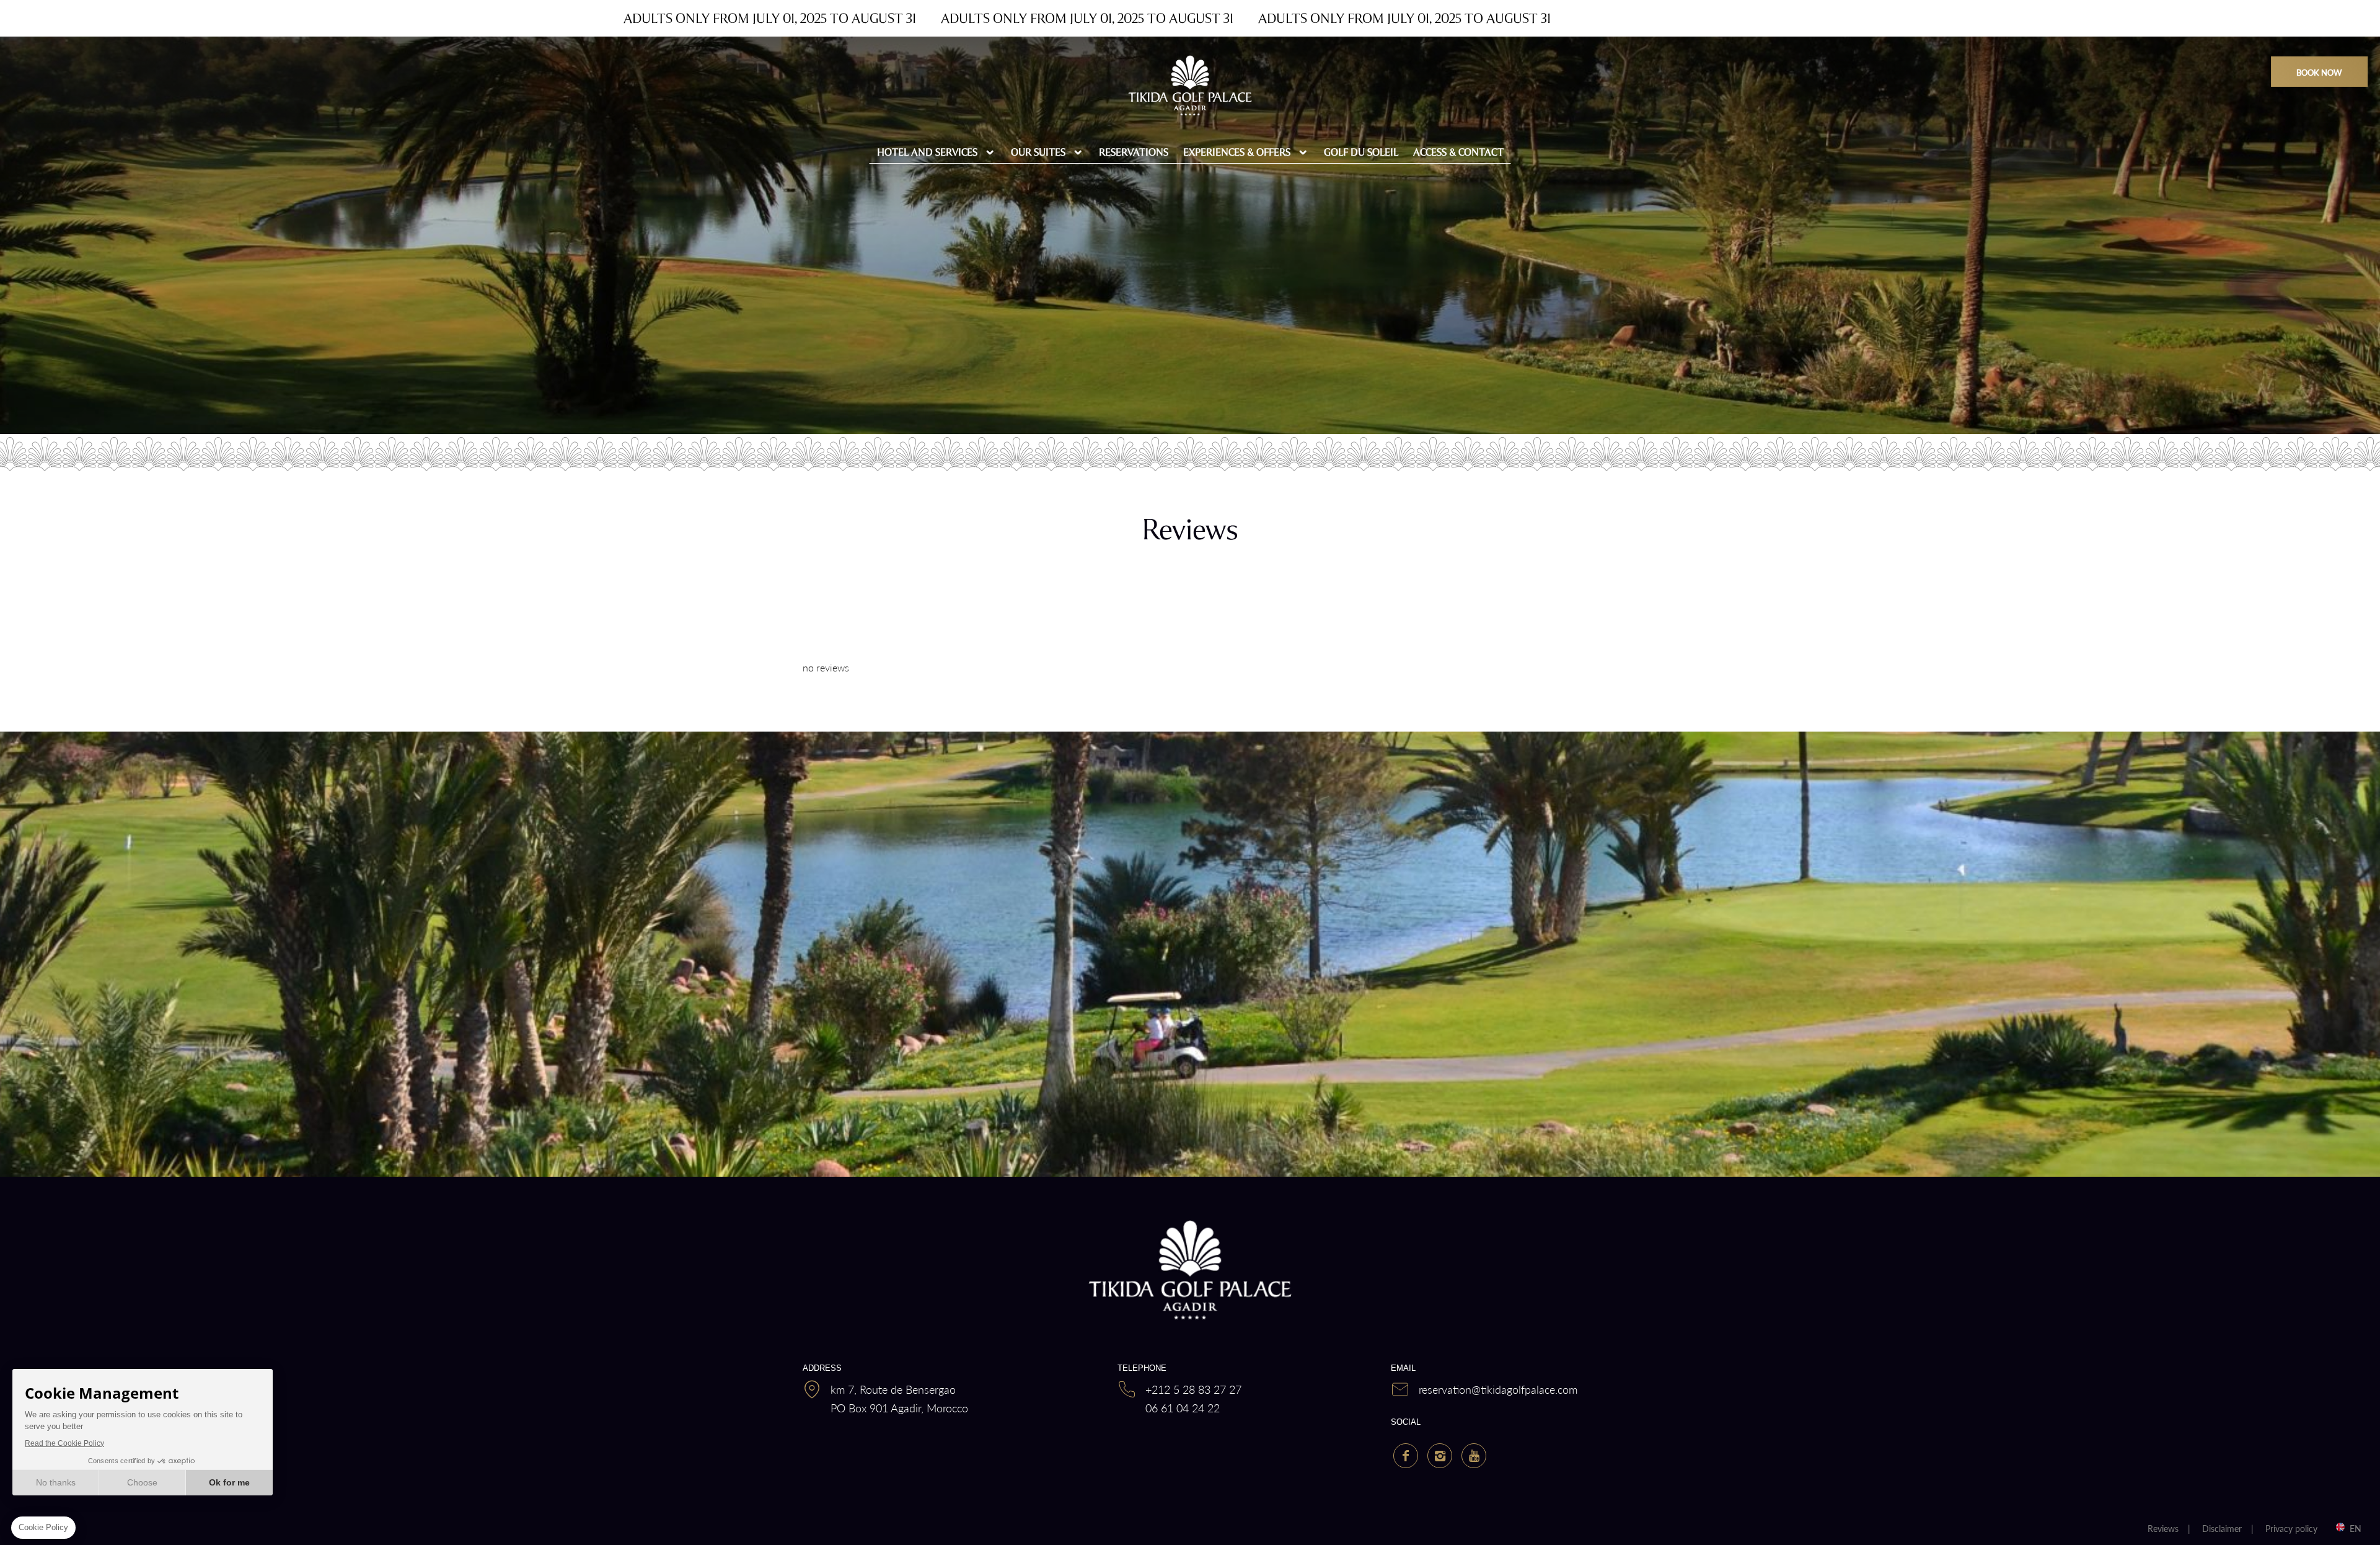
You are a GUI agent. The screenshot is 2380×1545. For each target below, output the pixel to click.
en (2356, 1528)
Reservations (1134, 152)
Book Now (2319, 72)
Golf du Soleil (1361, 152)
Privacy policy (2291, 1528)
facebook (1406, 1456)
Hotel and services (927, 152)
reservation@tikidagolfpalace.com (1498, 1389)
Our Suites (1038, 152)
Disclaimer (2222, 1528)
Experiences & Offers (1237, 152)
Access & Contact (1458, 152)
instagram (1440, 1456)
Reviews (2163, 1528)
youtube (1474, 1456)
